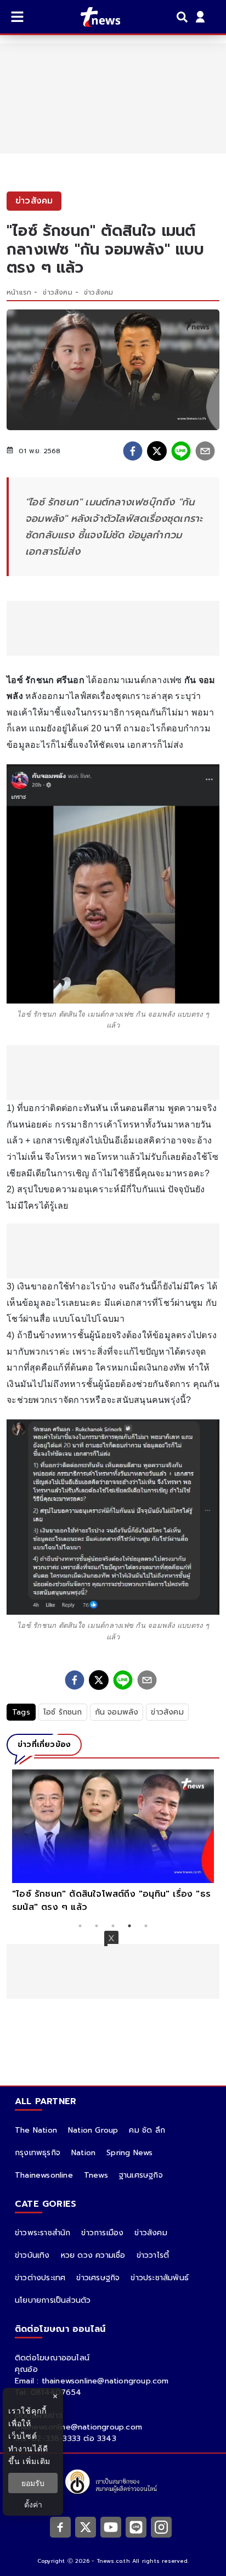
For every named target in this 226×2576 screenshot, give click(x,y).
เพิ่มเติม (36, 2461)
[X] (86, 2527)
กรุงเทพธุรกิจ (38, 2153)
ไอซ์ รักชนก (63, 1712)
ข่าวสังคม (57, 292)
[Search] (184, 17)
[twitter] (157, 451)
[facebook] (133, 451)
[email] (205, 451)
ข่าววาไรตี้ (153, 2255)
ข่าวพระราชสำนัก (43, 2233)
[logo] (94, 17)
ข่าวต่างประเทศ (40, 2278)
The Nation (36, 2130)
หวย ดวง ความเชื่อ (93, 2255)
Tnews (96, 2175)
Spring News (129, 2153)
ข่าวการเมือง (102, 2233)
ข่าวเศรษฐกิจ (98, 2278)
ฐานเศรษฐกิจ (141, 2175)
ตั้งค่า (33, 2504)
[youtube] (111, 2527)
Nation (83, 2153)
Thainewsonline (44, 2175)
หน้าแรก (19, 292)
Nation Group (93, 2130)
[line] (181, 451)
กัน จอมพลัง (117, 1712)
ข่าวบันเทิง (32, 2255)
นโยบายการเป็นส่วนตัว (53, 2300)
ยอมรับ (33, 2483)
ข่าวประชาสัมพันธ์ (160, 2278)
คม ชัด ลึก (147, 2130)
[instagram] (161, 2527)
